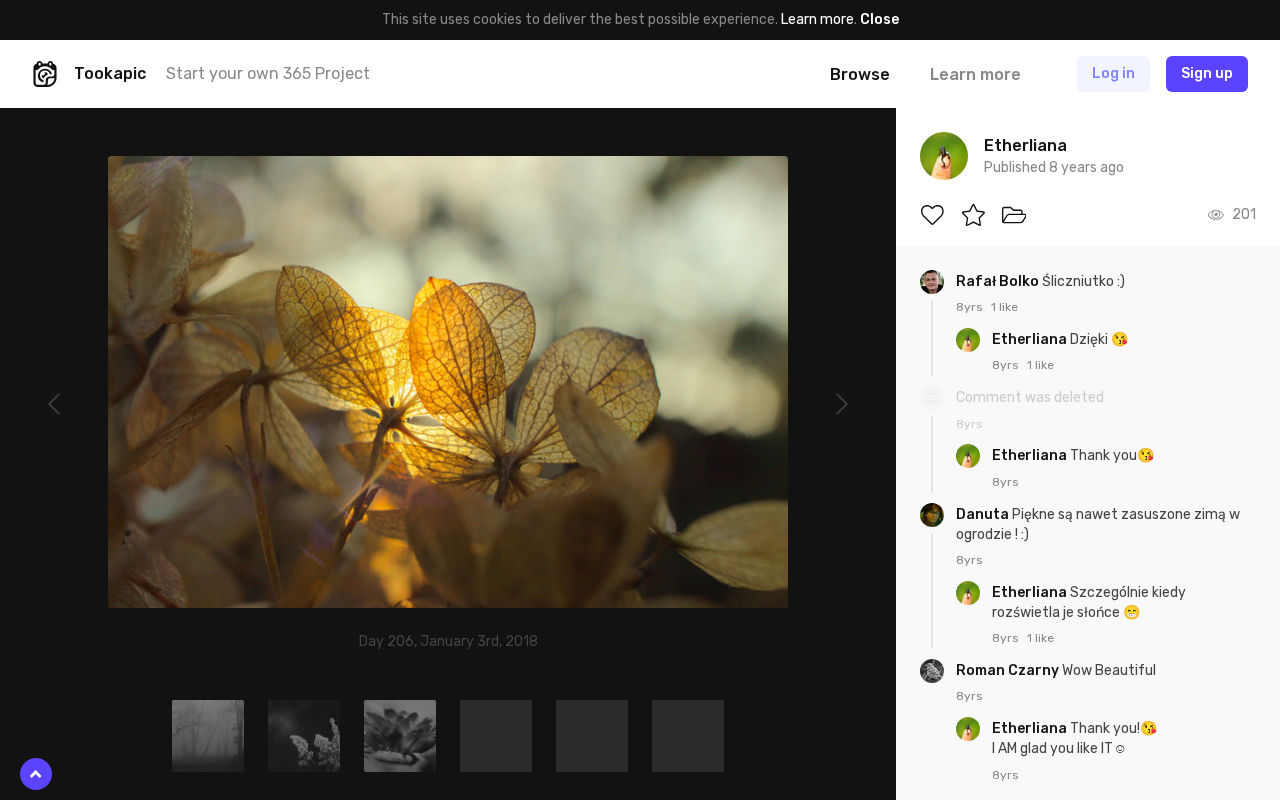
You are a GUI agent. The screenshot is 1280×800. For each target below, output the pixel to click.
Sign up (1207, 73)
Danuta (984, 514)
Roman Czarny (1009, 670)
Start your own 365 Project (268, 73)
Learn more (817, 19)
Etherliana (1031, 339)
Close (879, 19)
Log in (1113, 73)
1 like (1004, 307)
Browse (860, 74)
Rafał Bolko (999, 281)
